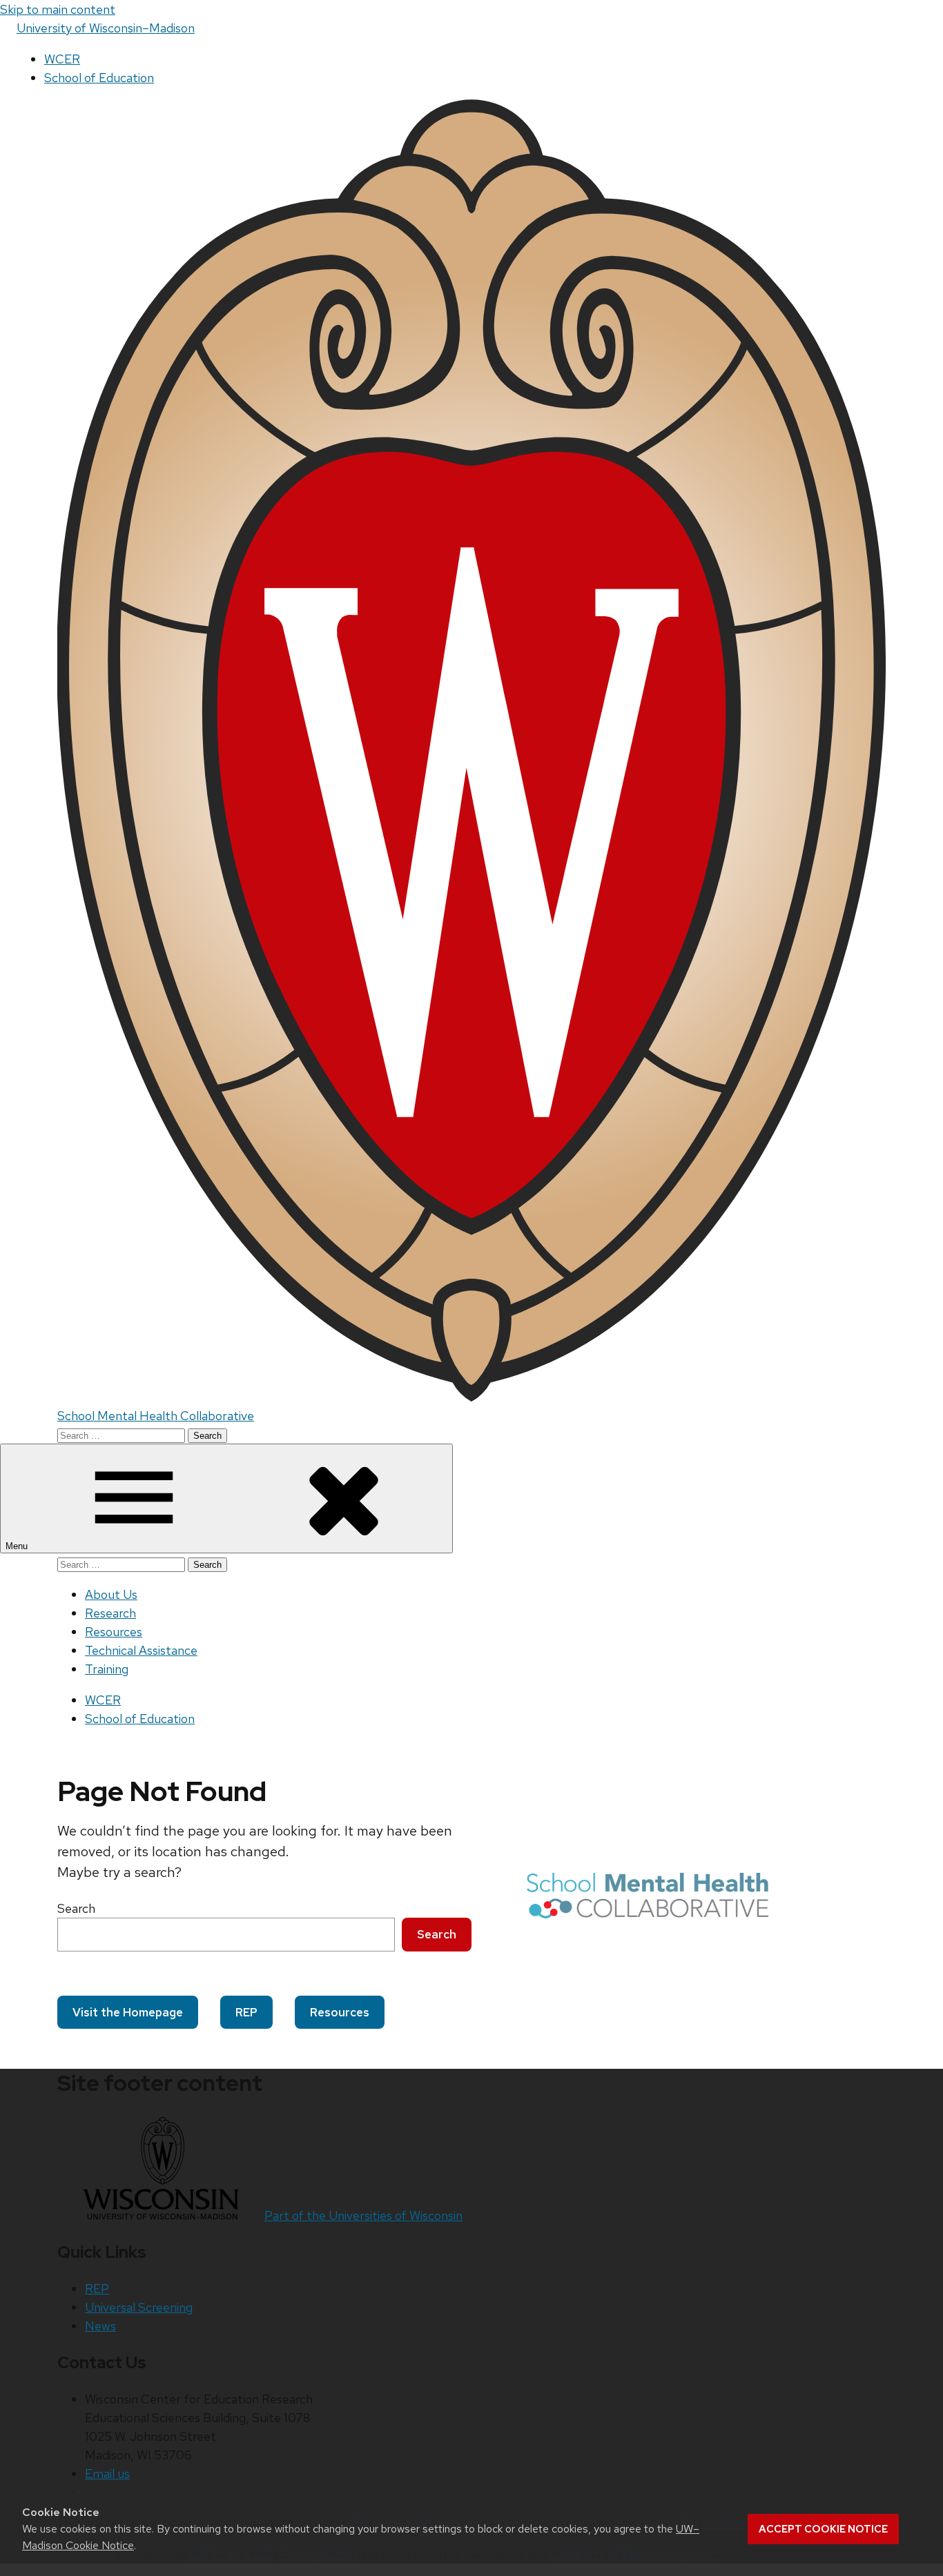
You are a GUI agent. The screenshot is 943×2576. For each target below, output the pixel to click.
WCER (62, 59)
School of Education (99, 78)
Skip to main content (58, 9)
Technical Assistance (141, 1650)
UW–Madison (106, 28)
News (100, 2326)
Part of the (363, 2215)
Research (110, 1613)
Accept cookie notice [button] (823, 2529)
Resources (114, 1632)
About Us (111, 1594)
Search (76, 1908)
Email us (107, 2474)
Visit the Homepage (128, 2012)
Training (107, 1669)
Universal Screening (139, 2307)
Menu (18, 1546)
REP (246, 2012)
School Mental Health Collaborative (156, 1416)
